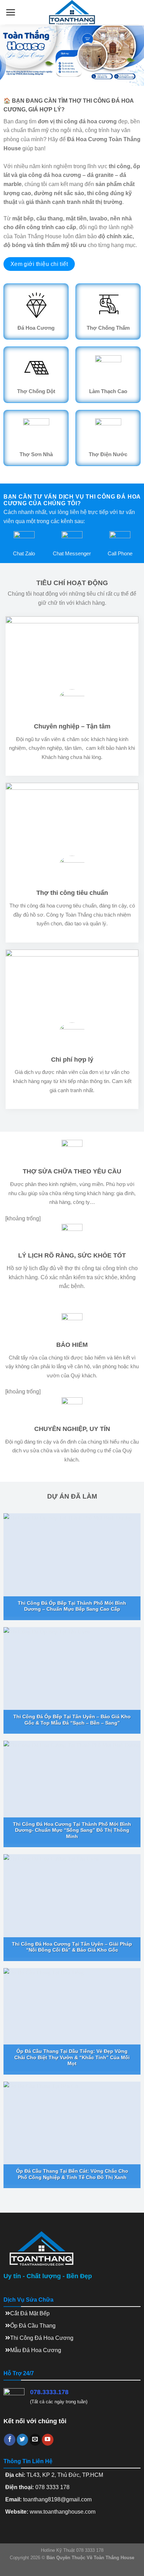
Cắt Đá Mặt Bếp (30, 2313)
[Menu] (10, 12)
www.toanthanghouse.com (63, 2512)
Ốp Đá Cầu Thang (33, 2326)
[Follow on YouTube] (48, 2440)
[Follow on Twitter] (23, 2440)
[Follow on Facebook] (10, 2440)
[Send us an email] (35, 2440)
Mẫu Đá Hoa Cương (36, 2350)
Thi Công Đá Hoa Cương (42, 2338)
